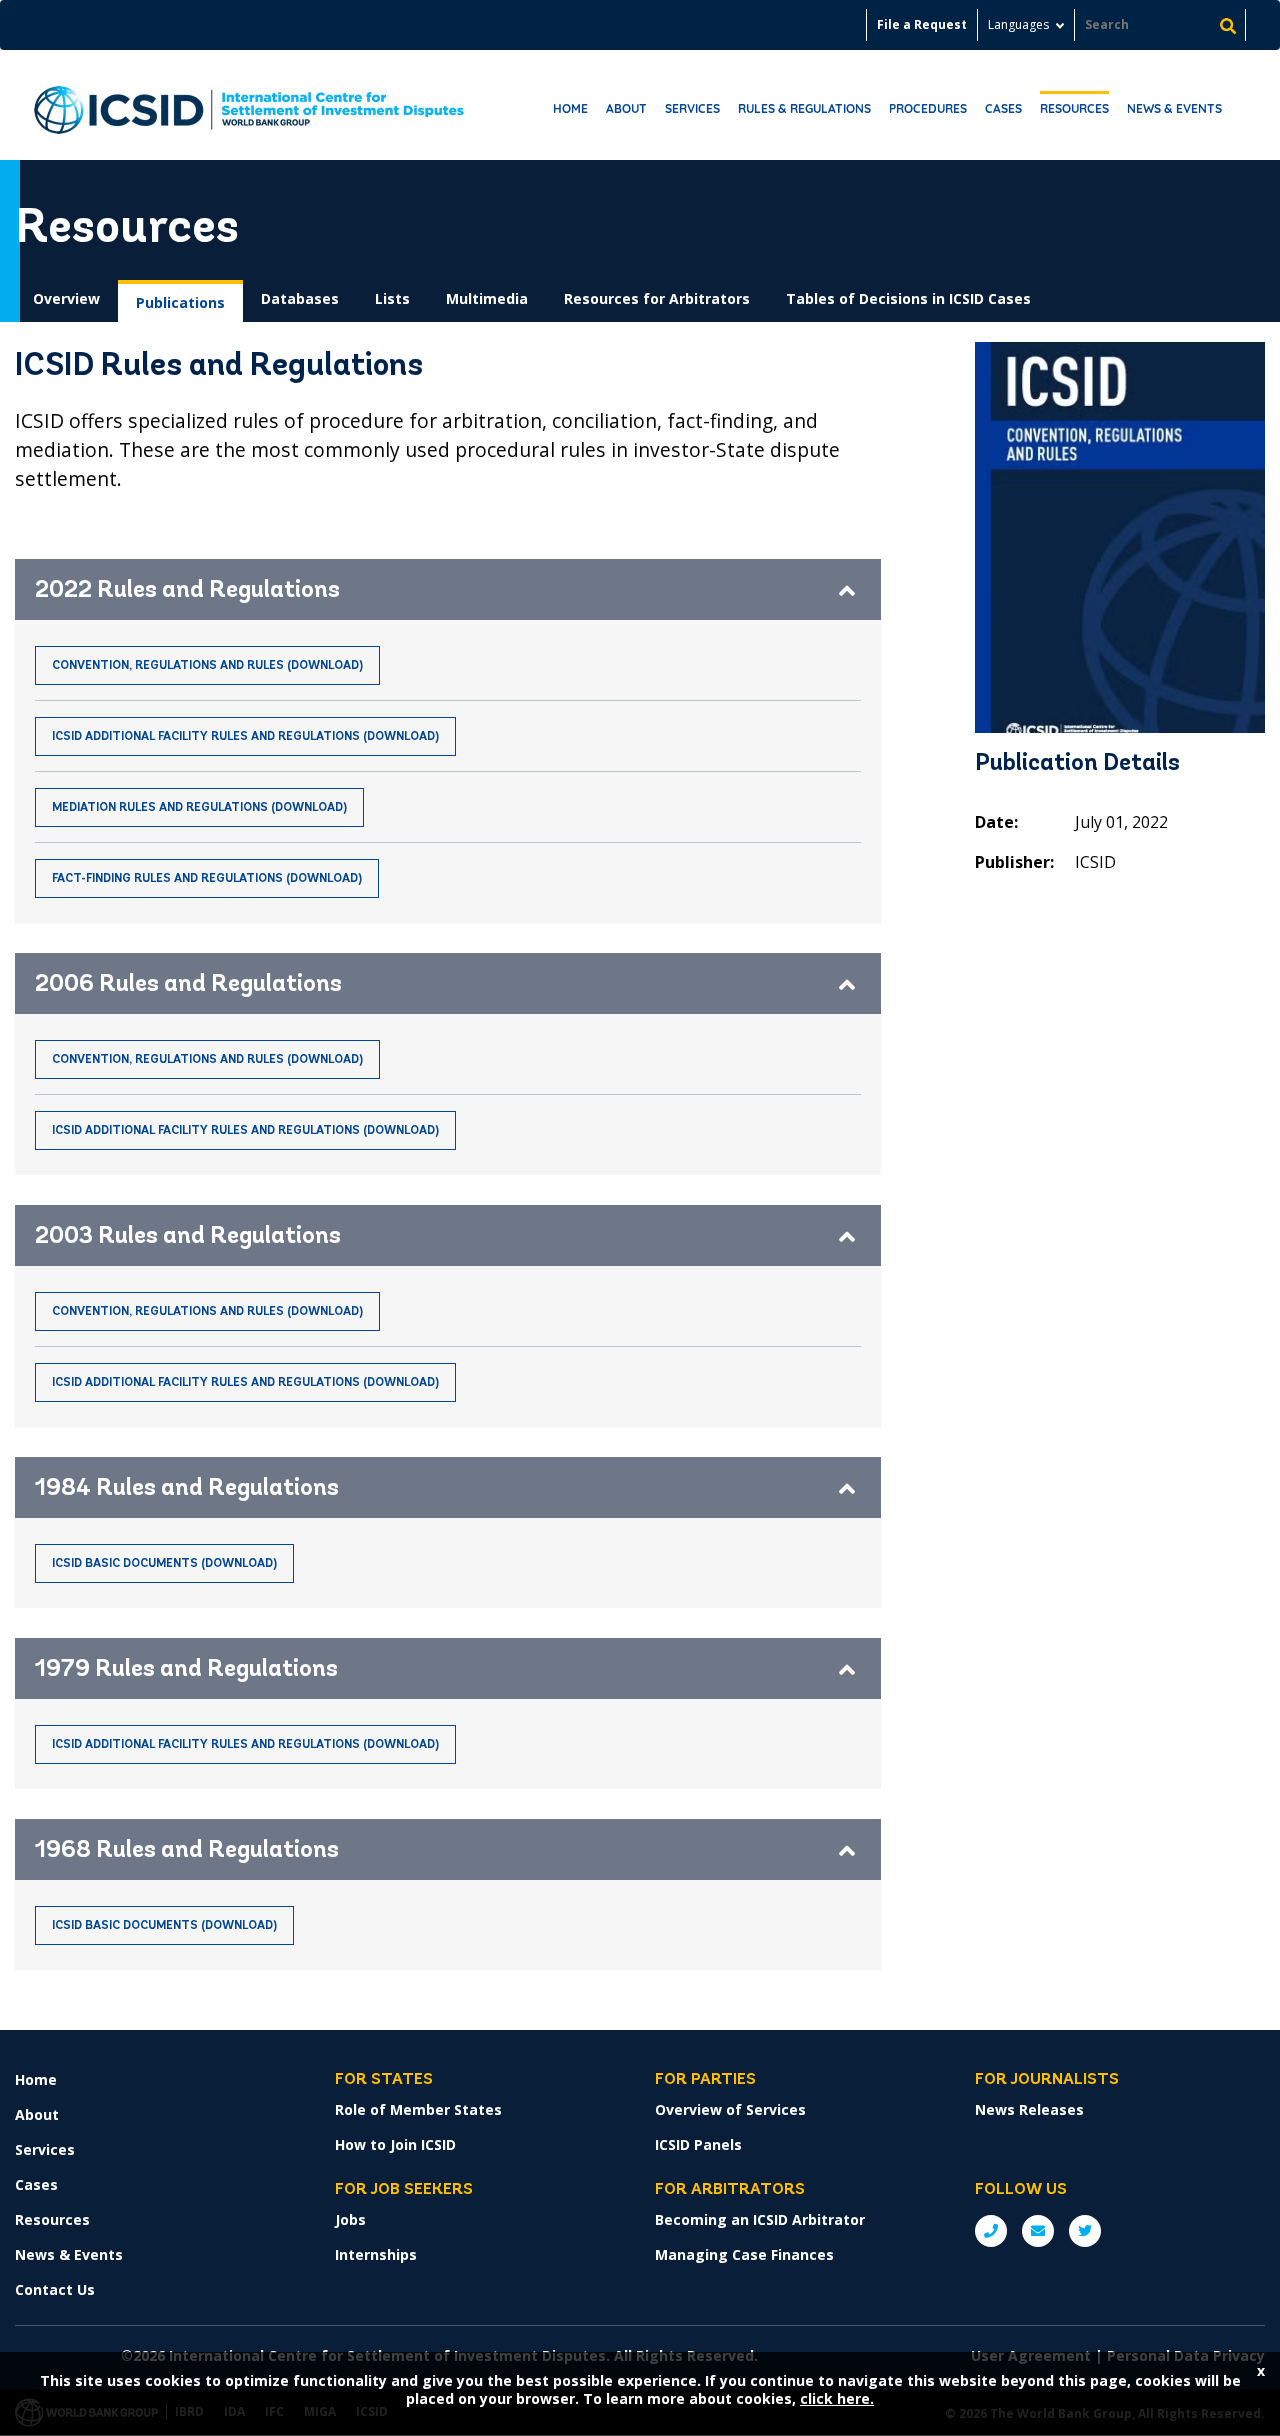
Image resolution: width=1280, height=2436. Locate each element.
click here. (837, 2398)
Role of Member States (418, 2109)
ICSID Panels (698, 2144)
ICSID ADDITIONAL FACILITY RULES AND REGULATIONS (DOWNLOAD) (245, 1383)
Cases (1003, 108)
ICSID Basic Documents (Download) (164, 1564)
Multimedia (487, 298)
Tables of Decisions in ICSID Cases (908, 298)
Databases (300, 298)
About (626, 108)
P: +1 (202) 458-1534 (991, 2231)
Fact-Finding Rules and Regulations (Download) (207, 879)
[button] (448, 589)
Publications (180, 302)
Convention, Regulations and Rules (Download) (207, 666)
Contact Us (55, 2289)
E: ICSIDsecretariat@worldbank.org (1038, 2231)
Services (692, 108)
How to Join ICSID (395, 2144)
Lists (392, 298)
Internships (376, 2254)
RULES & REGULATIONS (804, 108)
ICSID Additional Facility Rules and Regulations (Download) (245, 737)
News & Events (1174, 108)
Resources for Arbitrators (657, 298)
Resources (1074, 108)
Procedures (928, 108)
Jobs (350, 2219)
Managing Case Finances (744, 2254)
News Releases (1029, 2109)
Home (570, 108)
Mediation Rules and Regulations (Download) (199, 808)
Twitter (1085, 2231)
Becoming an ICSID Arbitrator (760, 2219)
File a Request (922, 24)
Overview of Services (730, 2109)
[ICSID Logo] (249, 105)
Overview (66, 298)
